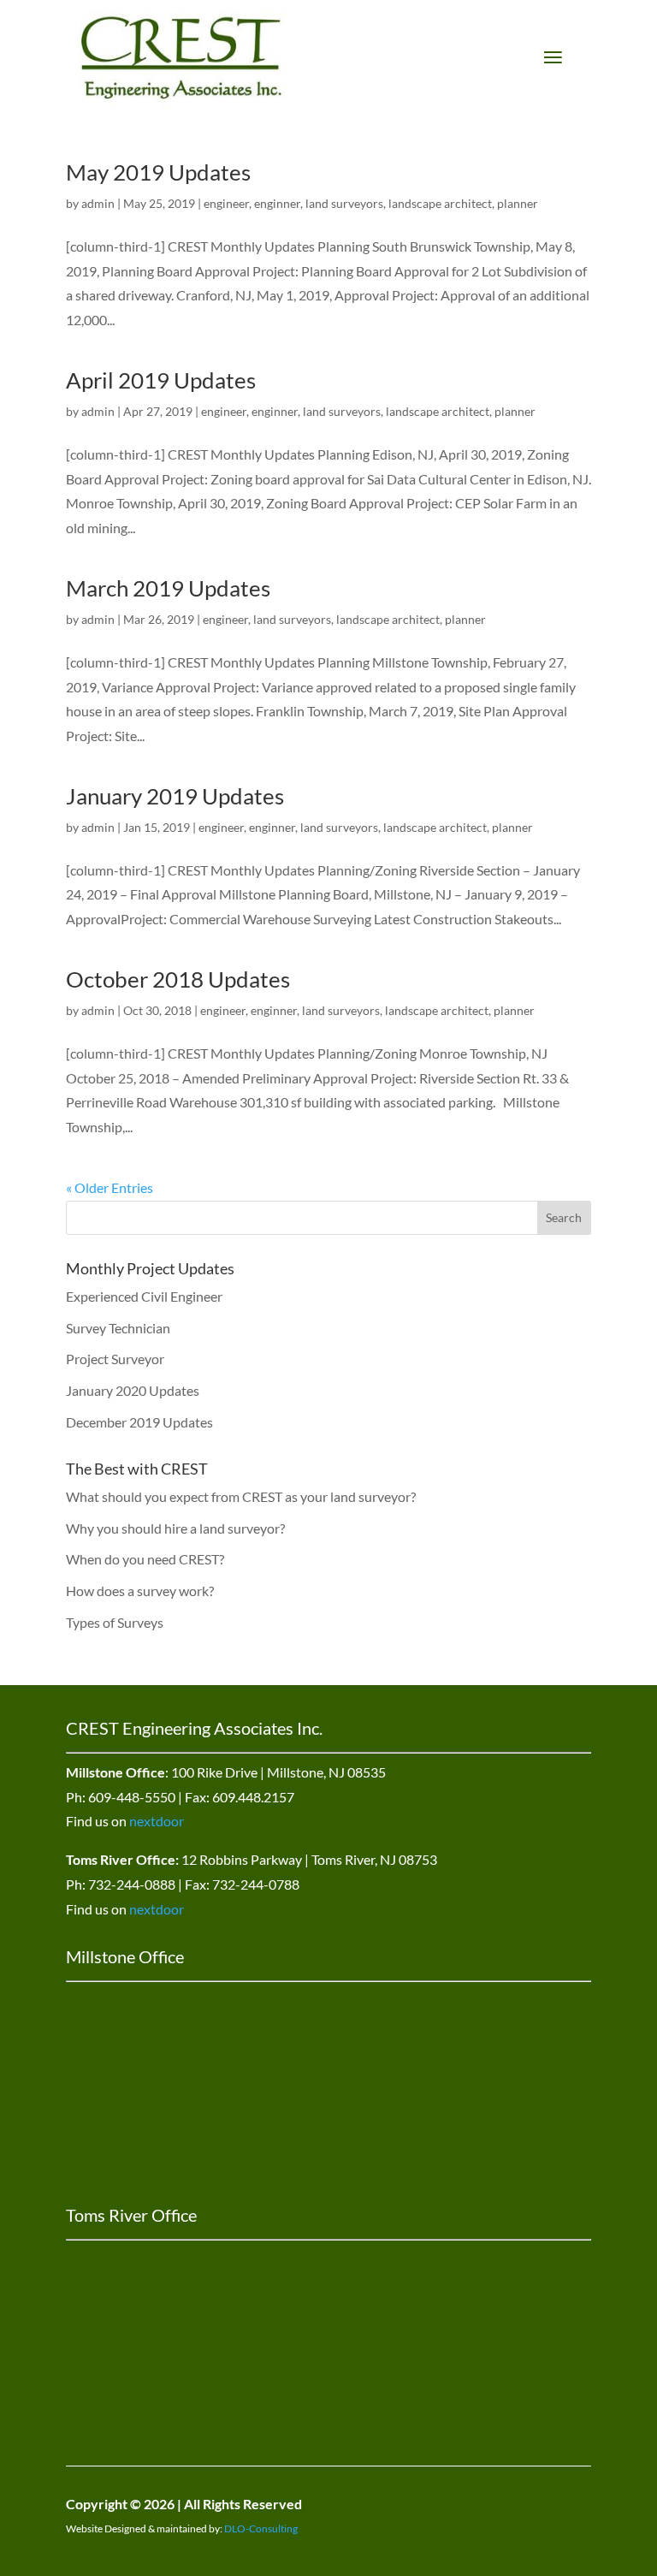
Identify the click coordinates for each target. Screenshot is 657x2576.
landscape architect (440, 203)
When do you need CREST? (145, 1559)
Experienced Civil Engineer (144, 1296)
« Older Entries (109, 1187)
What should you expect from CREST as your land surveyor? (241, 1496)
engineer (226, 203)
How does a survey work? (140, 1591)
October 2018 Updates (178, 979)
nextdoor (157, 1821)
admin (98, 203)
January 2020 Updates (133, 1390)
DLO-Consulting (261, 2529)
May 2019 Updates (158, 172)
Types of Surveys (115, 1622)
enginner (277, 203)
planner (518, 203)
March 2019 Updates (168, 588)
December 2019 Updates (139, 1422)
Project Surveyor (115, 1359)
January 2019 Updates (175, 796)
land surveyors (344, 203)
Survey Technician (118, 1328)
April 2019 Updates (161, 380)
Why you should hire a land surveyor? (175, 1528)
